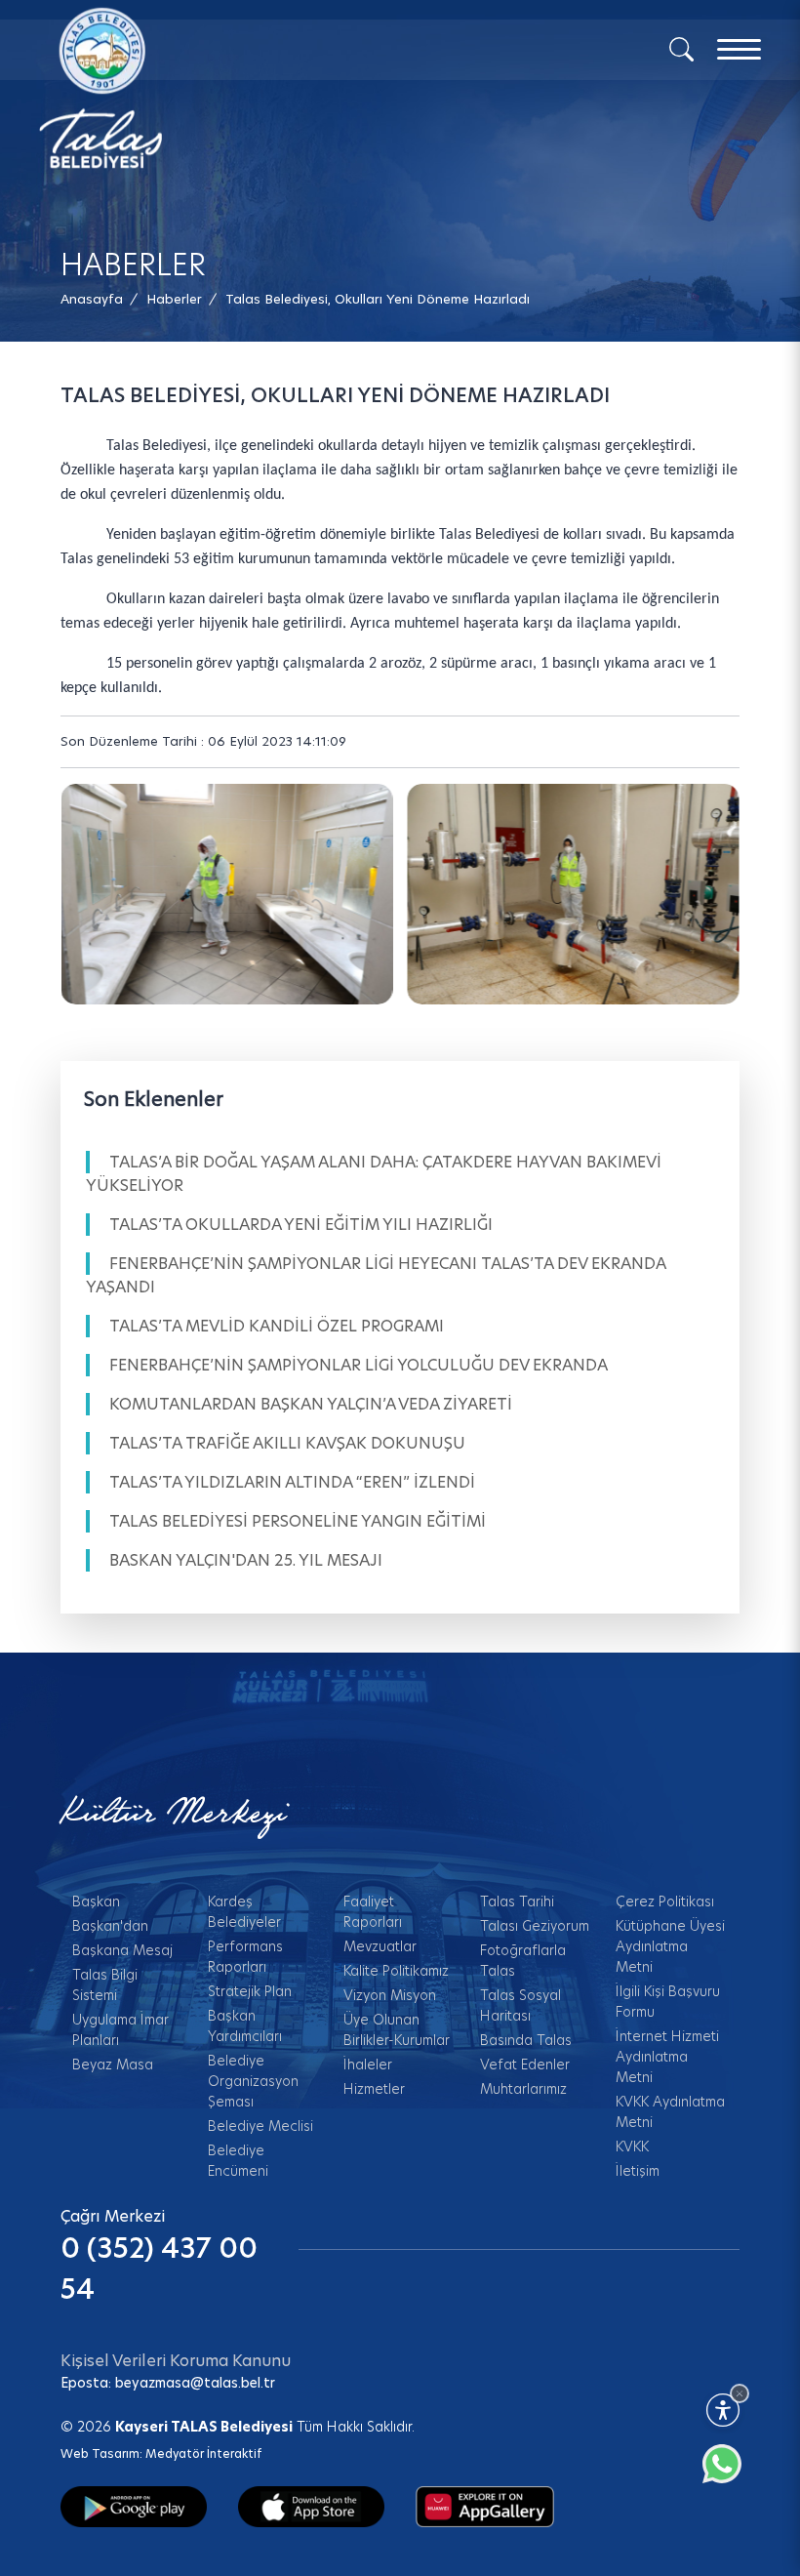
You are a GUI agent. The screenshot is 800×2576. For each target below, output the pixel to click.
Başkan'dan (110, 1926)
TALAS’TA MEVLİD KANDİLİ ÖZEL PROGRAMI (277, 1326)
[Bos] (227, 895)
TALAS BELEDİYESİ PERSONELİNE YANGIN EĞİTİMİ (298, 1521)
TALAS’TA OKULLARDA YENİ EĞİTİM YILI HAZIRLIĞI (301, 1225)
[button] (378, 299)
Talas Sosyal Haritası (520, 2005)
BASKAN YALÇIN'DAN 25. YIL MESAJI (246, 1560)
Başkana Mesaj (122, 1950)
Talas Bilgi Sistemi (105, 1985)
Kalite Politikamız (396, 1971)
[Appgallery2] (485, 2506)
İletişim (638, 2171)
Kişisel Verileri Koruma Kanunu (176, 2361)
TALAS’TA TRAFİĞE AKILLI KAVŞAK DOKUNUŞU (287, 1443)
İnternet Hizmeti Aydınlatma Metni (667, 2057)
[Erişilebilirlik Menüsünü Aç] (723, 2410)
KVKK (632, 2147)
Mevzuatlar (380, 1946)
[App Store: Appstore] (311, 2506)
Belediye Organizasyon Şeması (253, 2081)
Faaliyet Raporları (373, 1912)
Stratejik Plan (250, 1991)
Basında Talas (526, 2040)
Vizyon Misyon (390, 1995)
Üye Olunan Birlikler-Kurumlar (397, 2030)
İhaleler (368, 2065)
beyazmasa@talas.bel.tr (195, 2383)
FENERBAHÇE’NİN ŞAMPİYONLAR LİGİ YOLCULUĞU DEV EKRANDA (359, 1365)
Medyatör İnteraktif (203, 2453)
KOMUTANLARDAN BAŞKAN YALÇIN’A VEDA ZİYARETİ (311, 1404)
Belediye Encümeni (238, 2161)
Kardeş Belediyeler (244, 1912)
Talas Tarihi (517, 1901)
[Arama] (681, 48)
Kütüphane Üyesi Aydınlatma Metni (670, 1946)
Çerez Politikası (665, 1901)
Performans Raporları (245, 1957)
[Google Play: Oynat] (134, 2506)
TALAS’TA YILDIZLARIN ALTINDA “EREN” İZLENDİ (292, 1482)
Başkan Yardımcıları (245, 2026)
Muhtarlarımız (523, 2089)
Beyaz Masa (113, 2065)
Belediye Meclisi (260, 2126)
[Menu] (739, 49)
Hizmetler (374, 2089)
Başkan (96, 1901)
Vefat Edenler (525, 2065)
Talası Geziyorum (535, 1926)
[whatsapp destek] (732, 2474)
